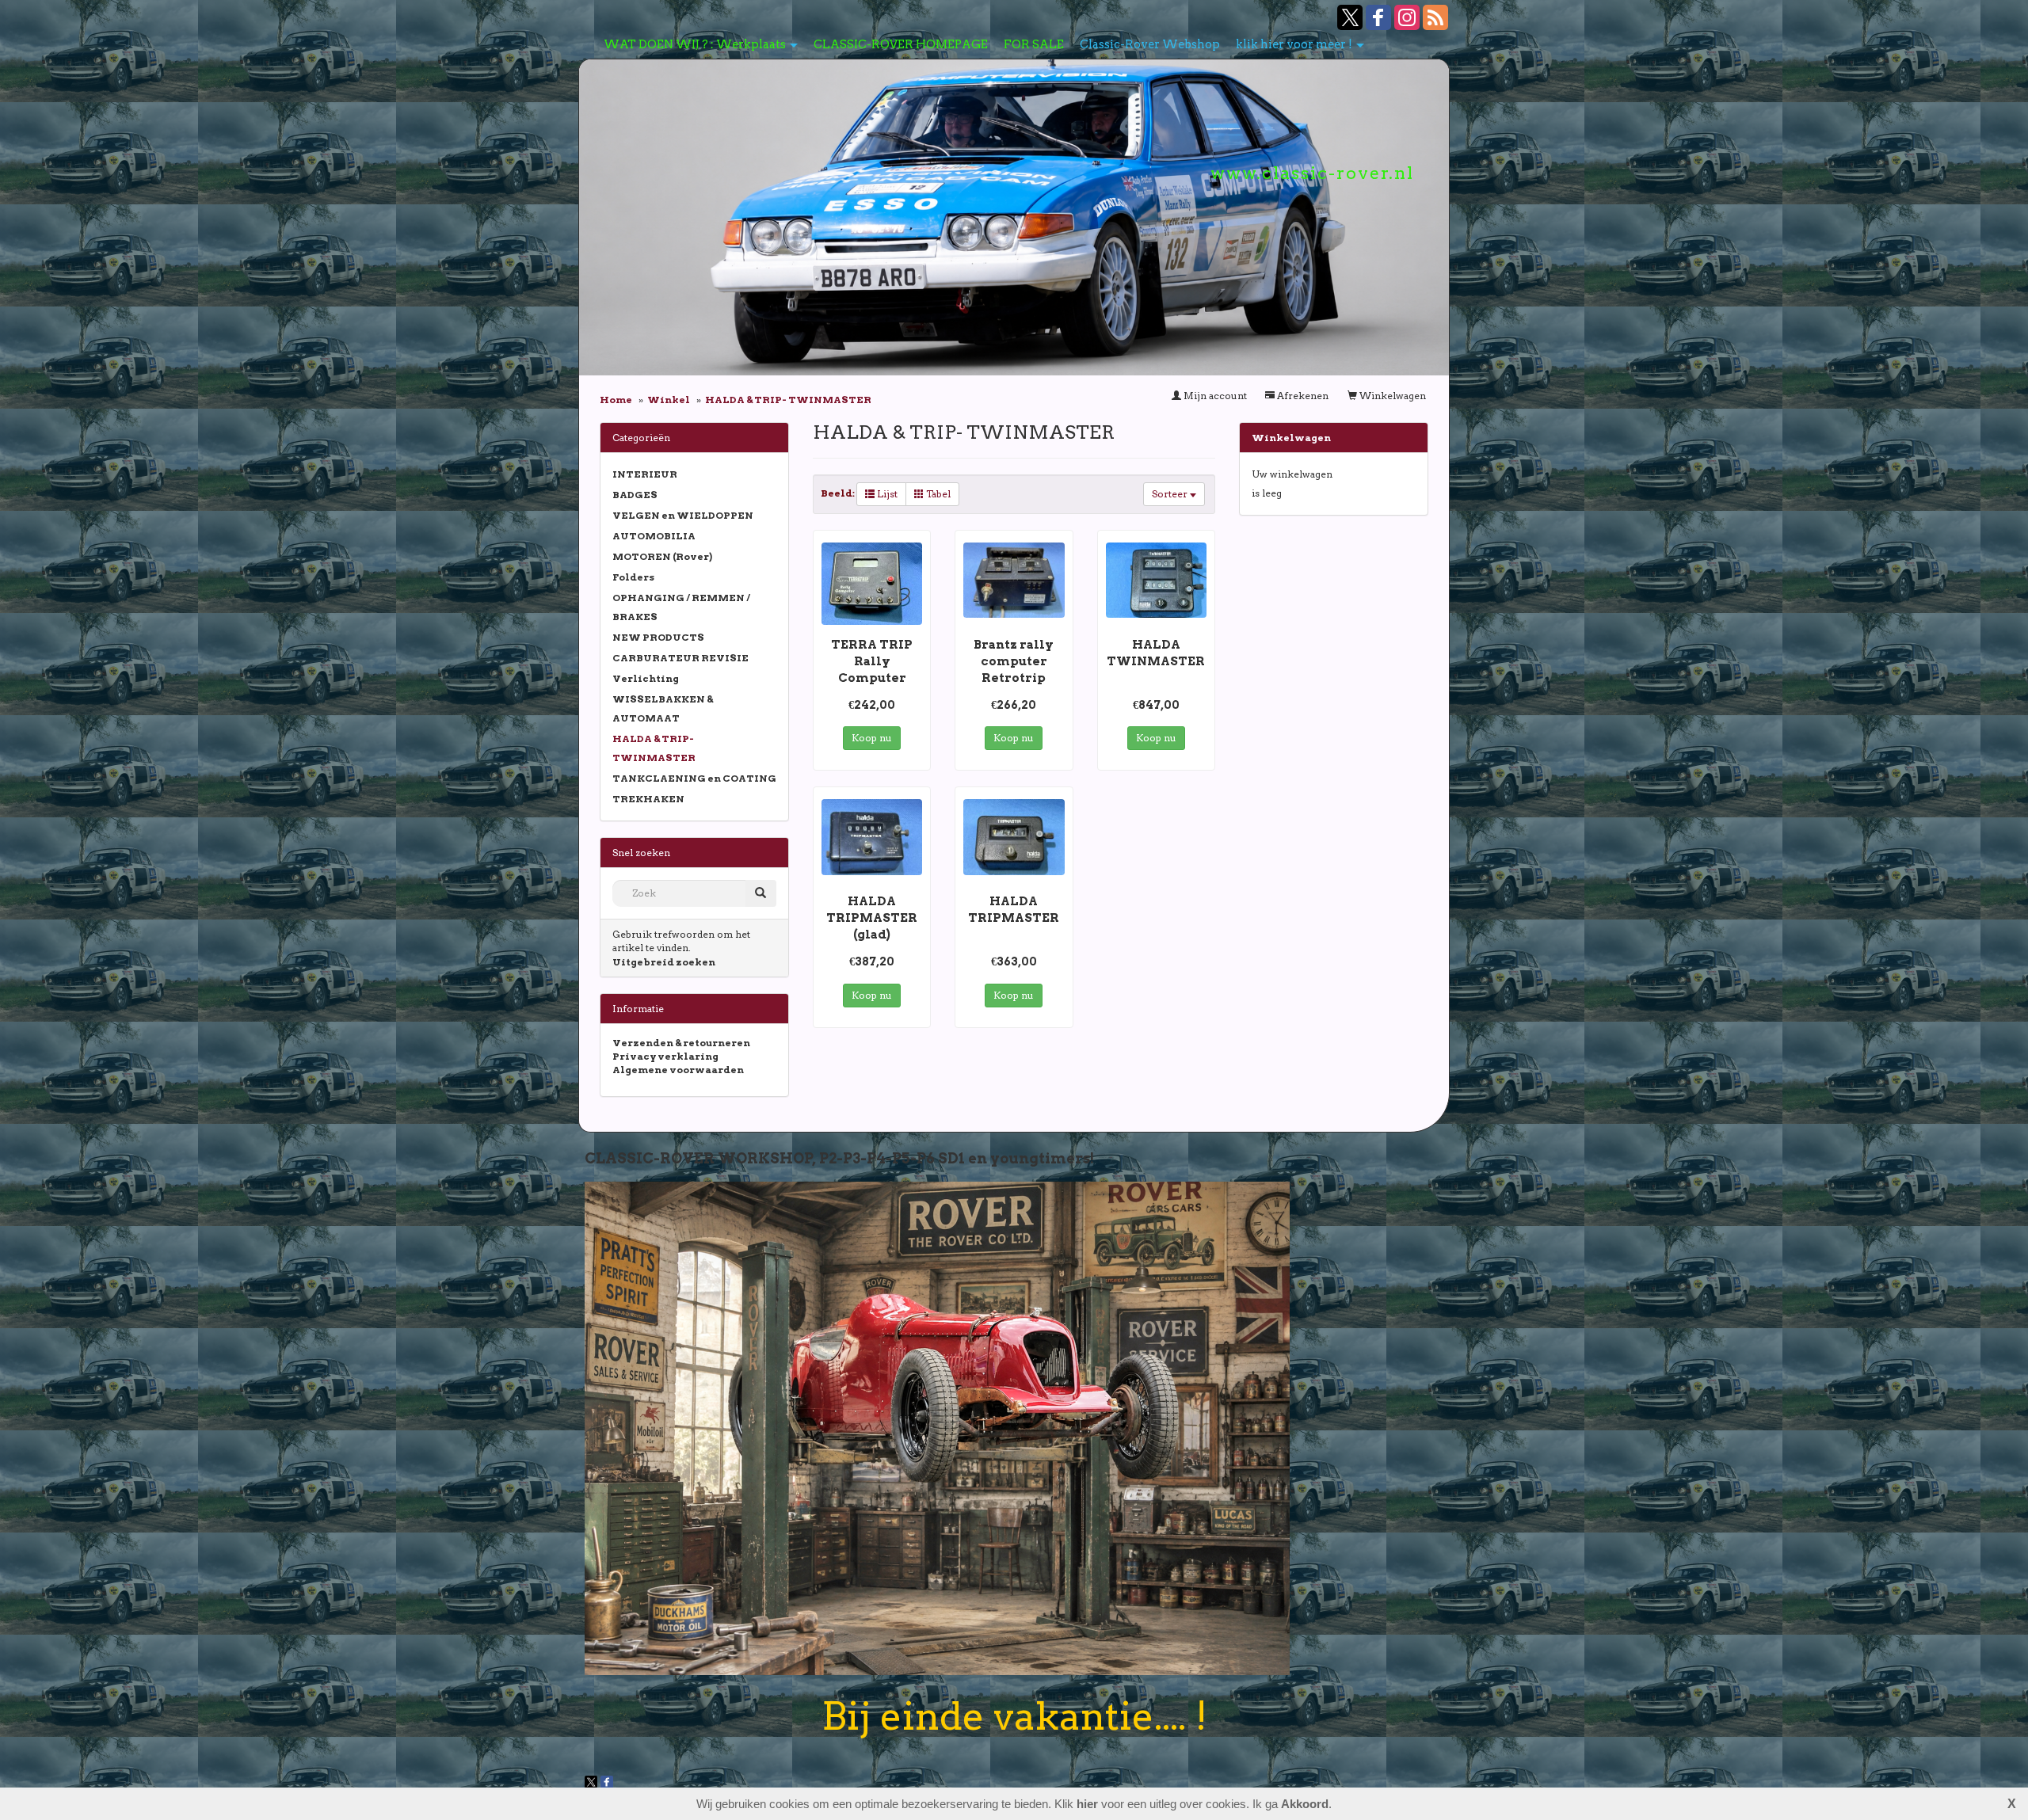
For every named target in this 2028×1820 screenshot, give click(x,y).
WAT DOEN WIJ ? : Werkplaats (695, 44)
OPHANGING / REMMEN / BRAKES (681, 607)
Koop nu (872, 738)
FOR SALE (1034, 44)
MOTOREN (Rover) (662, 556)
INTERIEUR (645, 474)
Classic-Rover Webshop (1150, 44)
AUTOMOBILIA (654, 536)
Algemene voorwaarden (678, 1070)
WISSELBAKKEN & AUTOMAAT (663, 708)
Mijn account (1214, 396)
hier (1087, 1804)
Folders (633, 577)
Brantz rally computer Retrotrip (1014, 661)
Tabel (937, 494)
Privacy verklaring (665, 1056)
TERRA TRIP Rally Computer (872, 661)
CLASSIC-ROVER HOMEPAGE (901, 44)
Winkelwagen (1391, 396)
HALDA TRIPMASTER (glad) (872, 918)
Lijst (886, 494)
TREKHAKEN (648, 799)
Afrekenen (1302, 396)
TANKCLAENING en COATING (694, 778)
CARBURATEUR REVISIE (680, 658)
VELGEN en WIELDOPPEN (683, 515)
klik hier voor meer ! (1294, 44)
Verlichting (646, 678)
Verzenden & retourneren (681, 1043)
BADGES (635, 495)
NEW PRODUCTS (658, 637)
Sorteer (1171, 494)
